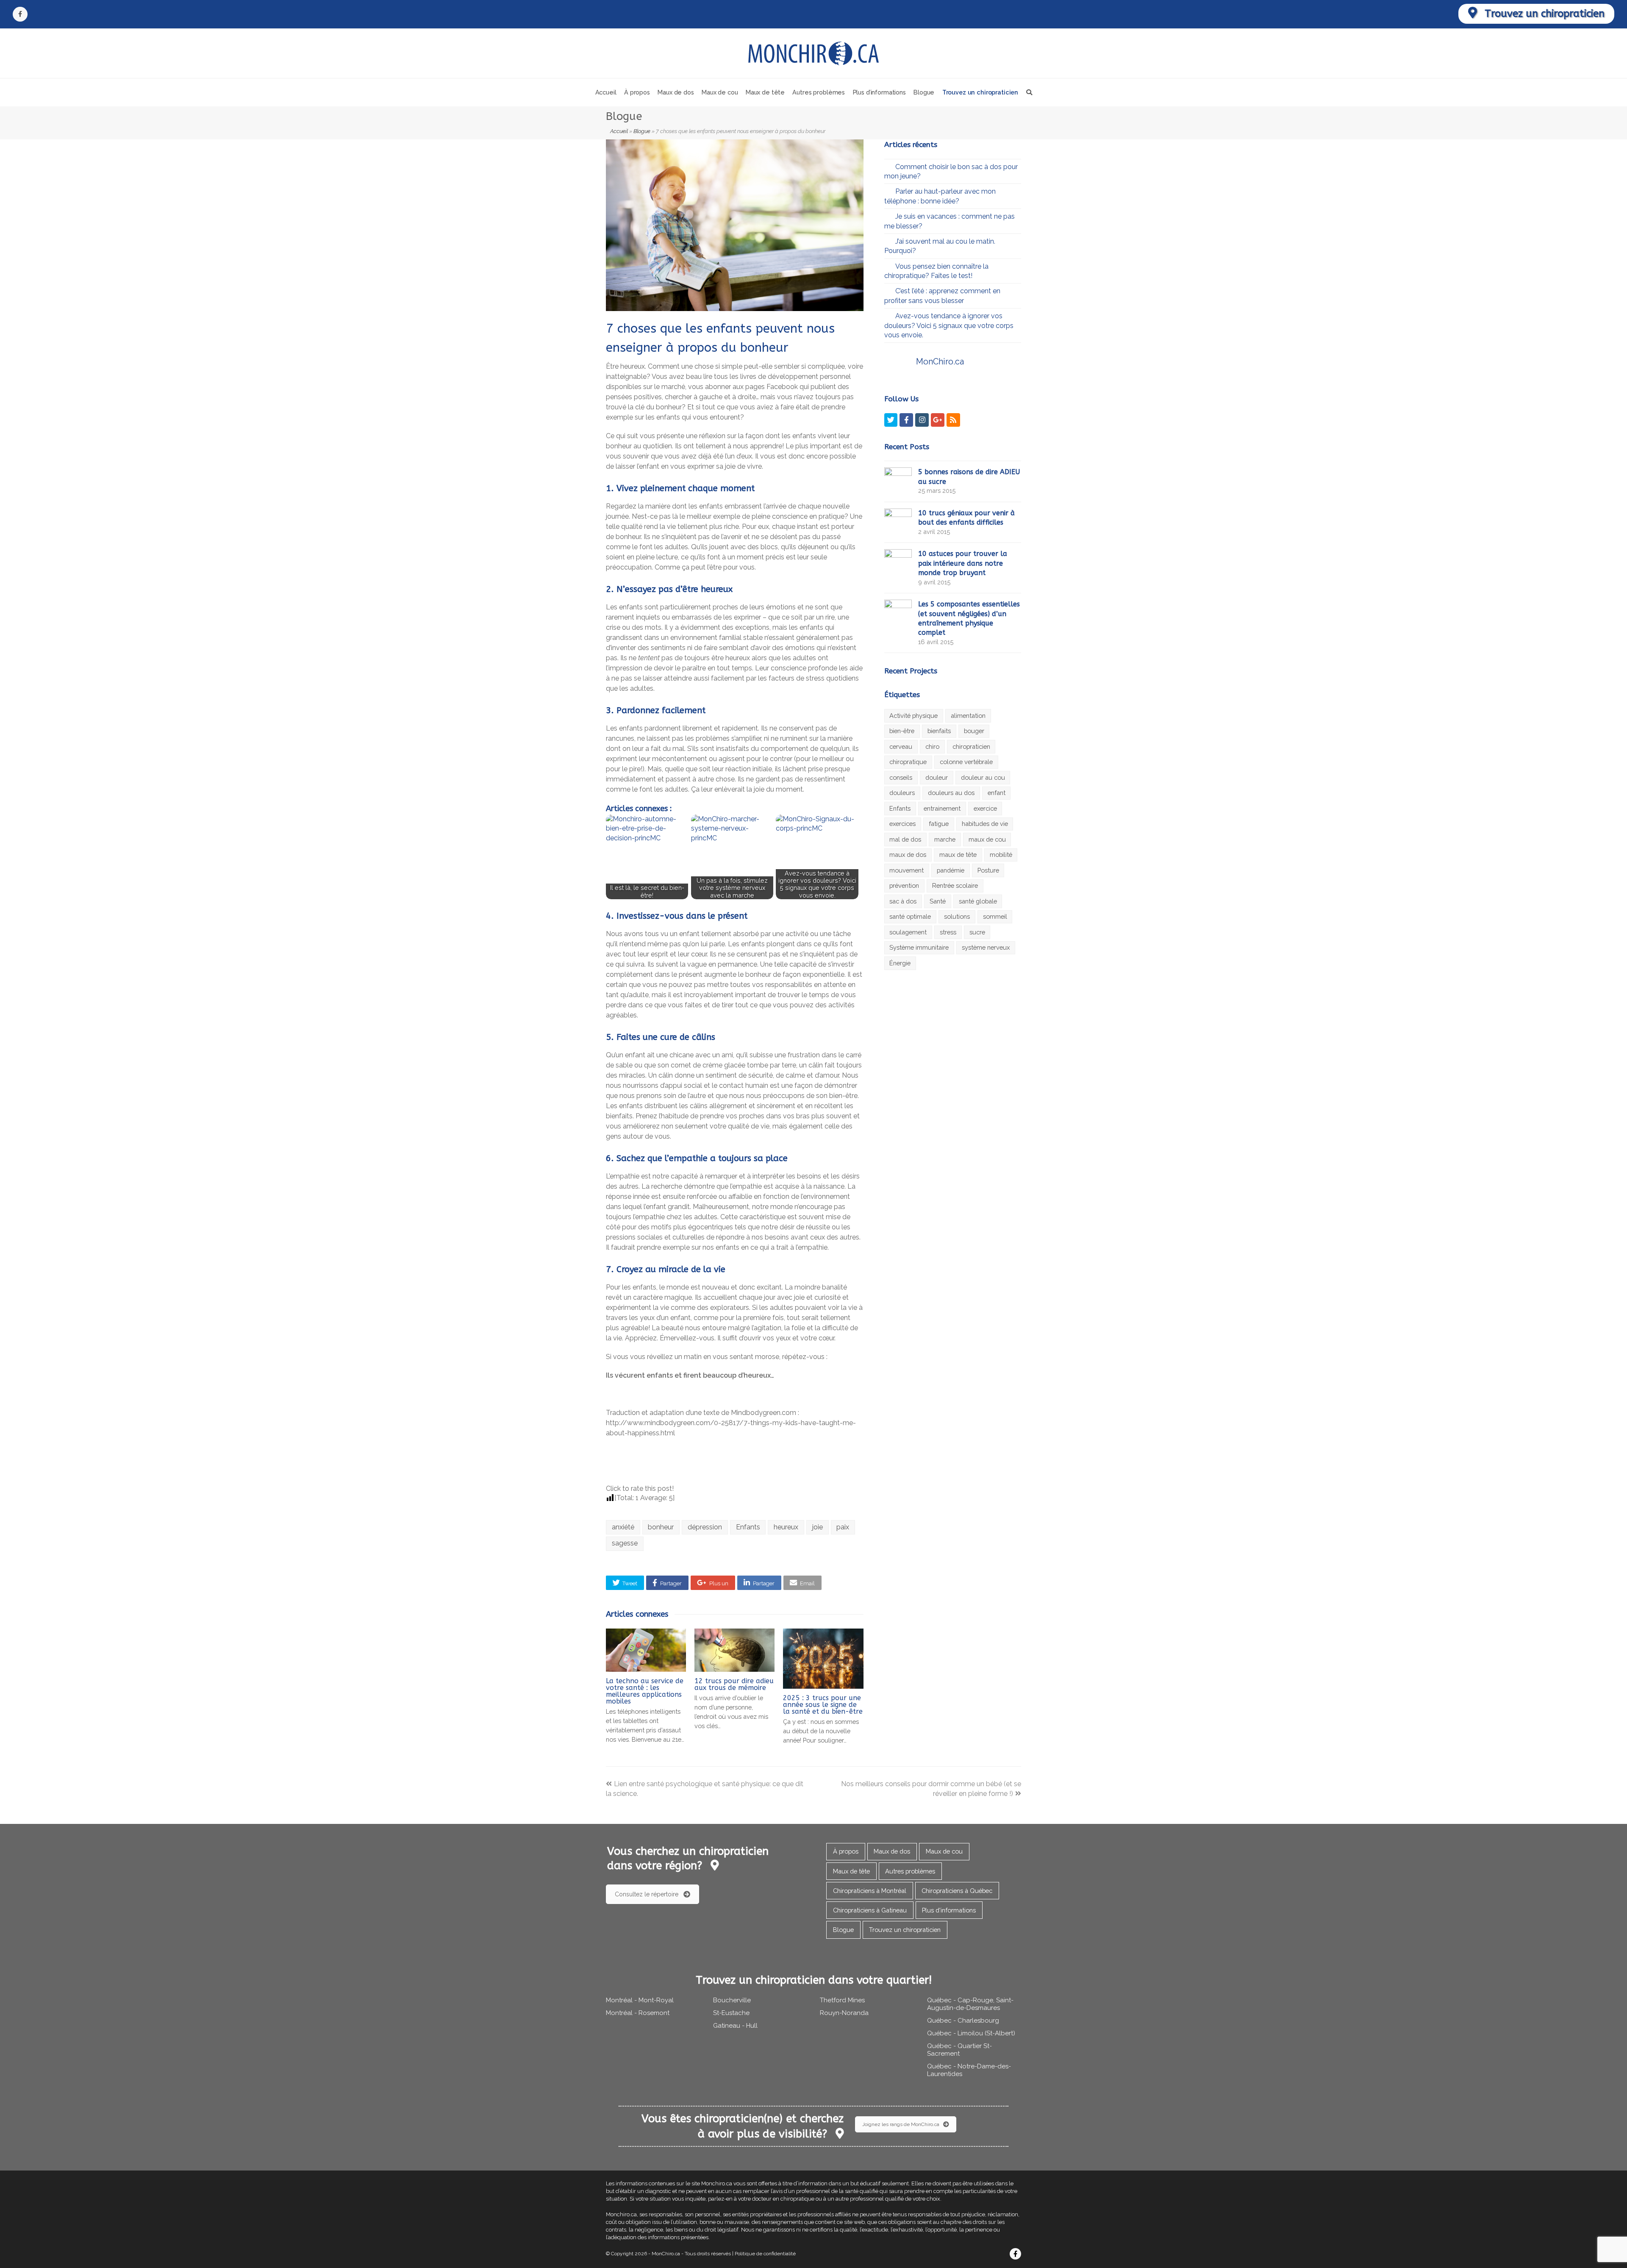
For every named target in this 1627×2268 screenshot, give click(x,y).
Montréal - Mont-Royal (640, 2000)
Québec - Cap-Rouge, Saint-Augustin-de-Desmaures (970, 2004)
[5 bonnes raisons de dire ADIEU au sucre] (898, 480)
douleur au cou (983, 777)
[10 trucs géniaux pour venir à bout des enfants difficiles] (898, 521)
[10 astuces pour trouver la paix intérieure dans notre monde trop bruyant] (898, 562)
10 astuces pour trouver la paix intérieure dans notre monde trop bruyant (963, 563)
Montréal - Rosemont (638, 2013)
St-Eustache (731, 2013)
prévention (904, 885)
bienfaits (939, 731)
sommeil (995, 916)
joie (818, 1527)
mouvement (907, 870)
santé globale (978, 901)
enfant (997, 793)
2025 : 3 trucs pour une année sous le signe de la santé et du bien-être (823, 1705)
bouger (974, 731)
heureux (786, 1527)
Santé (938, 901)
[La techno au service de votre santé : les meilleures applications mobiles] (646, 1650)
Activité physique (913, 716)
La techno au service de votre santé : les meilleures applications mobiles (645, 1691)
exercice (985, 808)
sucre (977, 932)
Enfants (748, 1527)
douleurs (902, 793)
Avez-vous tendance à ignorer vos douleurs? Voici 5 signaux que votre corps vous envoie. (949, 325)
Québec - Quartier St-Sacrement (959, 2050)
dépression (705, 1527)
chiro (932, 746)
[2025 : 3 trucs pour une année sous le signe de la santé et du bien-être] (823, 1659)
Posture (988, 870)
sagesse (625, 1543)
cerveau (901, 746)
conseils (901, 777)
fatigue (939, 824)
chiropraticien (971, 746)
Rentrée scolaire (955, 885)
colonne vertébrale (966, 762)
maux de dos (908, 855)
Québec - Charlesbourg (963, 2021)
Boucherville (732, 2000)
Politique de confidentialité (765, 2254)
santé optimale (910, 916)
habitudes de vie (985, 824)
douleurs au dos (951, 793)
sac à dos (903, 901)
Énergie (900, 963)
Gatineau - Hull (735, 2026)
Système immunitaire (919, 947)
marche (945, 839)
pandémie (951, 870)
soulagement (908, 932)
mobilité (1001, 855)
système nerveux (986, 947)
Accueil (619, 131)
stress (948, 932)
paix (843, 1527)
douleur (937, 777)
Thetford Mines (842, 2000)
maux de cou (987, 839)
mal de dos (905, 839)
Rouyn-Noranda (844, 2013)
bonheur (661, 1527)
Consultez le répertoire (647, 1894)
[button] (625, 1583)
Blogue (642, 131)
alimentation (968, 716)
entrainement (942, 808)
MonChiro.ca (940, 361)
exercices (902, 824)
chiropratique (908, 762)
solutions (957, 916)
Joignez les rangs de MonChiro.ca (901, 2124)
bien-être (902, 731)
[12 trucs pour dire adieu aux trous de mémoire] (734, 1650)
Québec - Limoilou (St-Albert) (971, 2033)
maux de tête (958, 855)
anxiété (623, 1527)
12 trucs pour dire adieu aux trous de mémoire (734, 1684)
